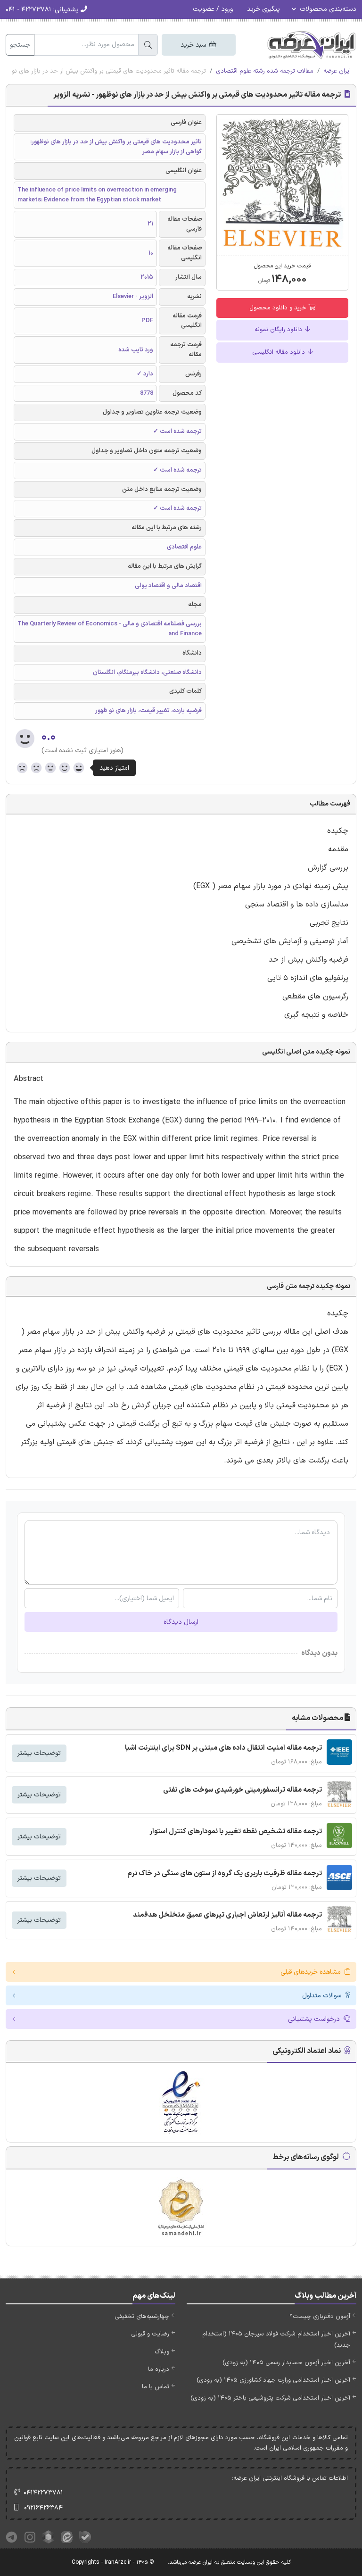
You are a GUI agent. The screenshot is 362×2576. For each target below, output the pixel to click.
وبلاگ (162, 2352)
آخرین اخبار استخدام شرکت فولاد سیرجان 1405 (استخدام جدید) (276, 2339)
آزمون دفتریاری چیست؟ (320, 2317)
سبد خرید (194, 45)
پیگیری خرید (263, 9)
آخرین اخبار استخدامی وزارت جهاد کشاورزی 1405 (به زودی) (273, 2380)
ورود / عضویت (213, 9)
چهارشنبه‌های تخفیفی (142, 2317)
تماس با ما (156, 2387)
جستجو (20, 45)
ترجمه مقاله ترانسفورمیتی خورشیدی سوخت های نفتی (243, 1790)
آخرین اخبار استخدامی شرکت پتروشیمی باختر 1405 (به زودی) (270, 2398)
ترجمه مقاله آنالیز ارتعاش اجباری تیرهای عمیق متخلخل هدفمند (227, 1915)
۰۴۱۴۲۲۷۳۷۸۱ (43, 2493)
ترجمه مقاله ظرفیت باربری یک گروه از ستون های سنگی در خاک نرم (225, 1874)
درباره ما (159, 2369)
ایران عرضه (337, 71)
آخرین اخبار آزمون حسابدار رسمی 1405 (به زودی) (286, 2363)
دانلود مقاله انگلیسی (280, 352)
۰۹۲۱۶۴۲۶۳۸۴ (43, 2508)
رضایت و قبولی (150, 2334)
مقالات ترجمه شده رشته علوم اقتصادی (265, 71)
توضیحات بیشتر (39, 1753)
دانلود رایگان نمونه (279, 330)
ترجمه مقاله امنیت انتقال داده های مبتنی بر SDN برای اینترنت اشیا (223, 1748)
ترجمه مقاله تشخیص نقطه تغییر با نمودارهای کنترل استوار (236, 1832)
